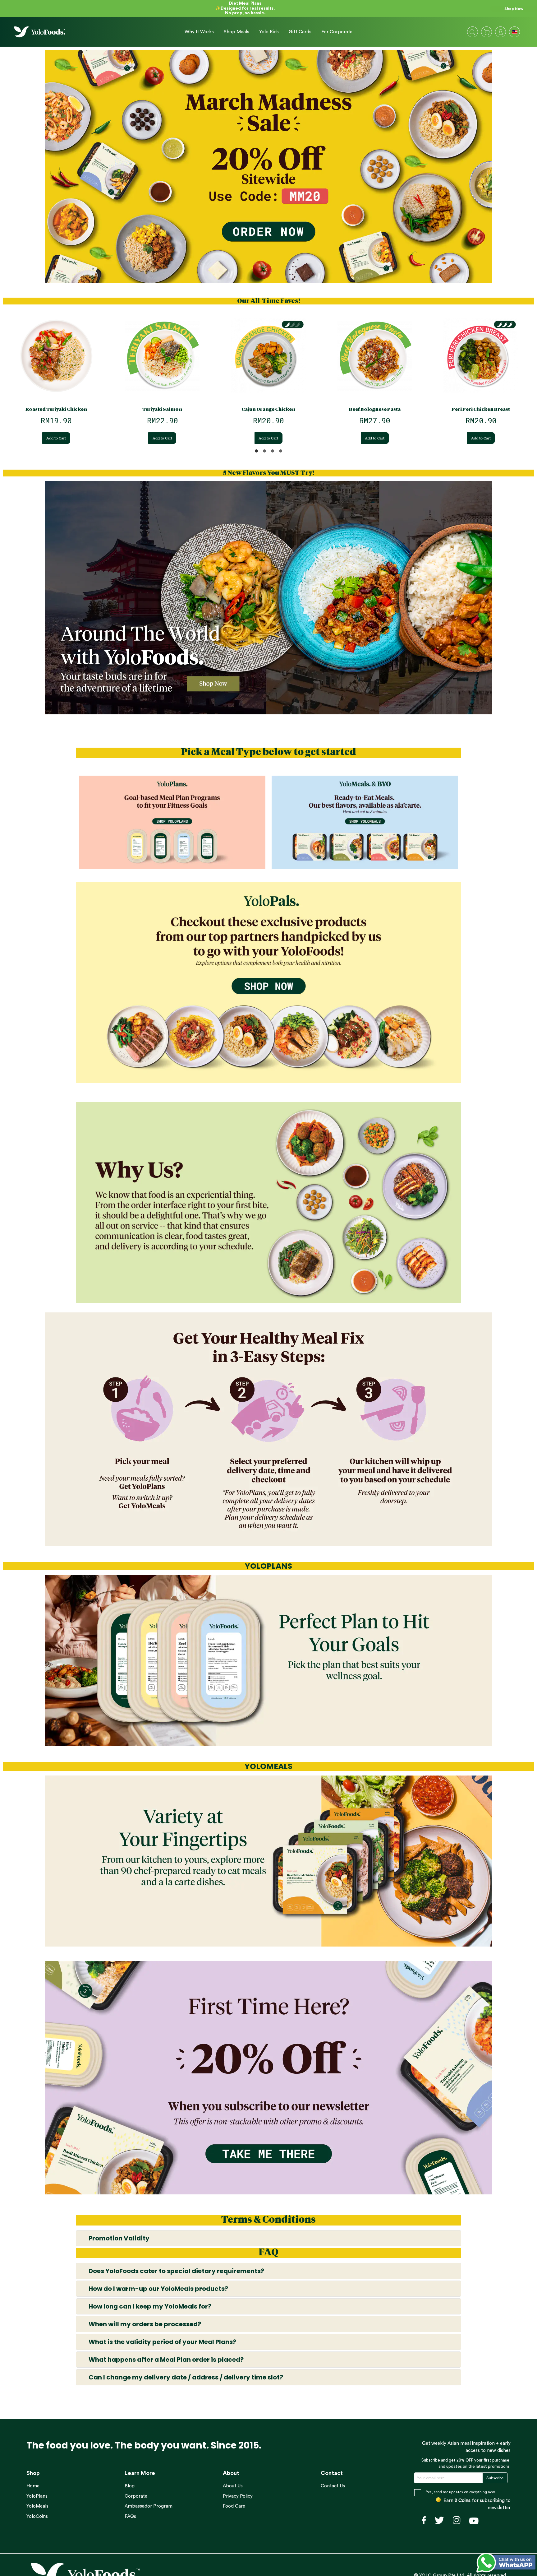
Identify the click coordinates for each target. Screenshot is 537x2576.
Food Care (234, 2506)
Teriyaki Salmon (162, 409)
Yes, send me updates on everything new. (461, 2492)
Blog (130, 2486)
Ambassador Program (149, 2506)
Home (33, 2486)
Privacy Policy (238, 2496)
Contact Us (333, 2486)
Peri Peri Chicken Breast (481, 409)
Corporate (136, 2496)
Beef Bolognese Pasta (375, 409)
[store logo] (40, 32)
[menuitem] (199, 32)
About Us (233, 2486)
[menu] (266, 32)
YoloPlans (37, 2496)
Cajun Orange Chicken (268, 409)
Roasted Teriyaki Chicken (56, 409)
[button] (515, 33)
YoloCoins (37, 2516)
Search (472, 32)
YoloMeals (37, 2506)
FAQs (130, 2516)
